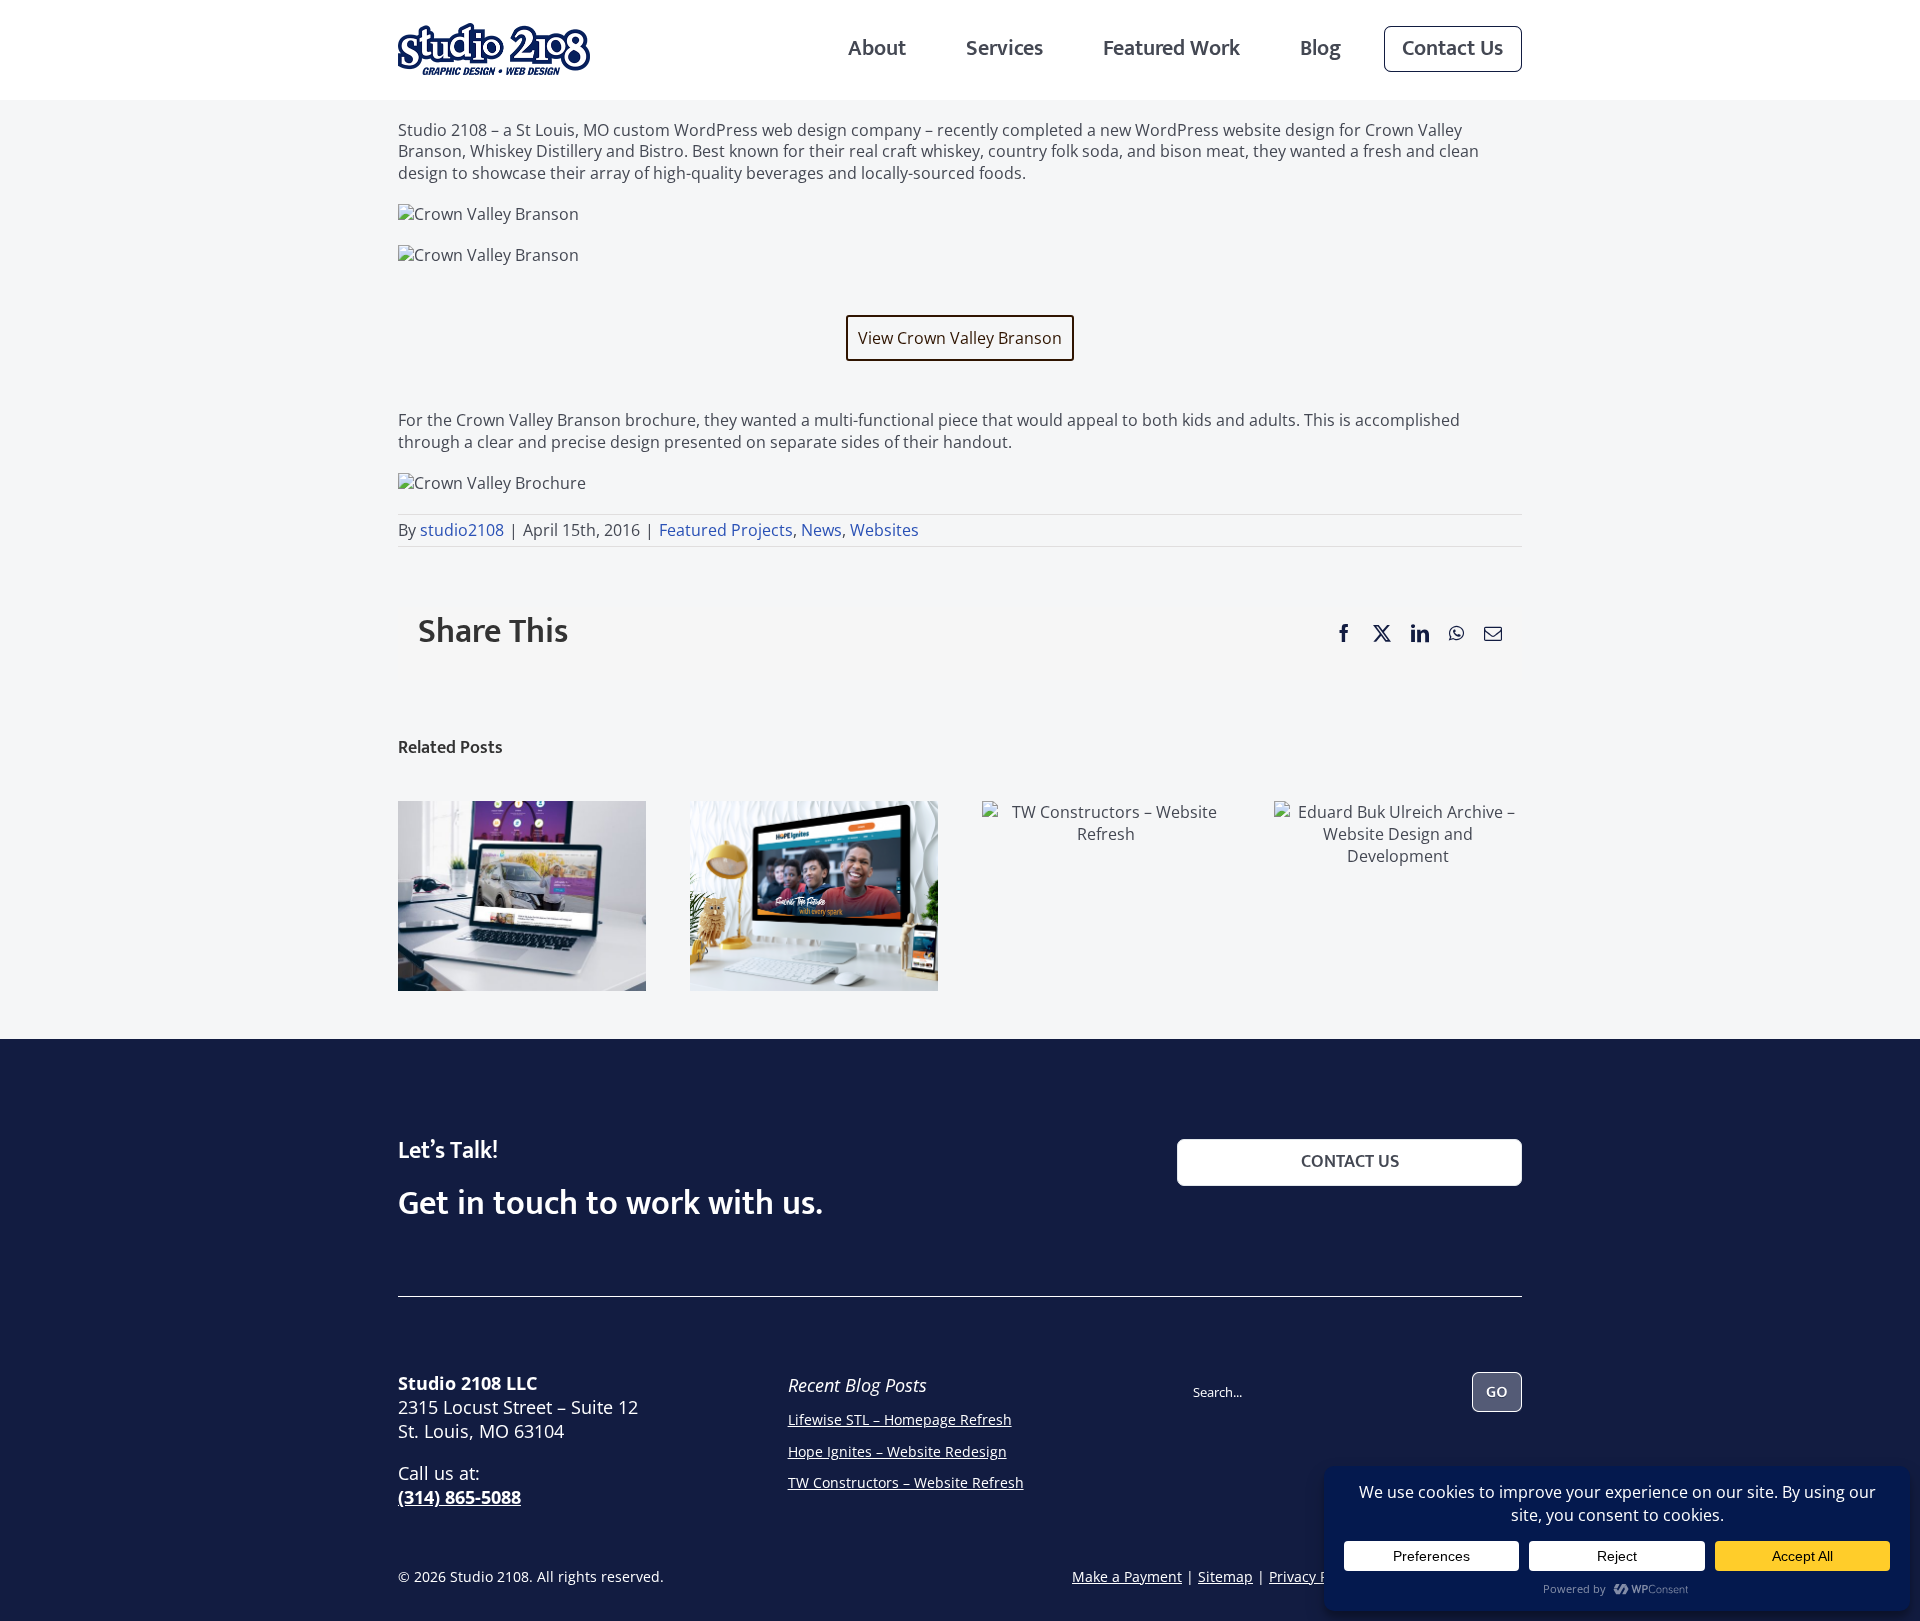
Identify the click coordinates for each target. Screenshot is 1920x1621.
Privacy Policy (1313, 1576)
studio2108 (462, 530)
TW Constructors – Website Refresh (906, 1482)
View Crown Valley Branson (960, 338)
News (821, 530)
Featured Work (1171, 48)
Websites (884, 530)
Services (1004, 48)
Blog (1320, 48)
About (877, 48)
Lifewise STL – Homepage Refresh (900, 1419)
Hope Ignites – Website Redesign (897, 1451)
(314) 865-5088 (459, 1497)
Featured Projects (726, 530)
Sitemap (1225, 1576)
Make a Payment (1127, 1576)
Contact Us (1452, 48)
